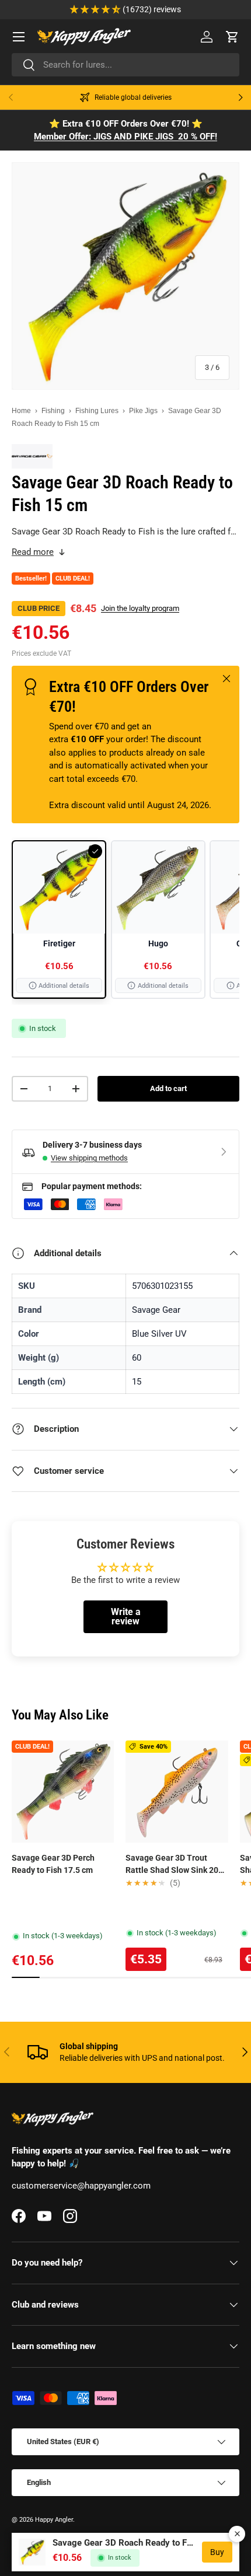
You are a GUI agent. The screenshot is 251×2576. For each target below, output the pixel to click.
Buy (217, 2552)
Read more (33, 552)
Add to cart (168, 1088)
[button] (232, 37)
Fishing (53, 411)
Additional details (64, 986)
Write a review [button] (126, 1616)
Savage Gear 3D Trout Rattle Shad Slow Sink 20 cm (172, 1865)
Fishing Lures (97, 411)
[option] (59, 920)
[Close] (237, 2534)
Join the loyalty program (140, 608)
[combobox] (125, 65)
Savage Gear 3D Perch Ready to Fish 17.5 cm (53, 1864)
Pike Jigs (143, 411)
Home (21, 411)
